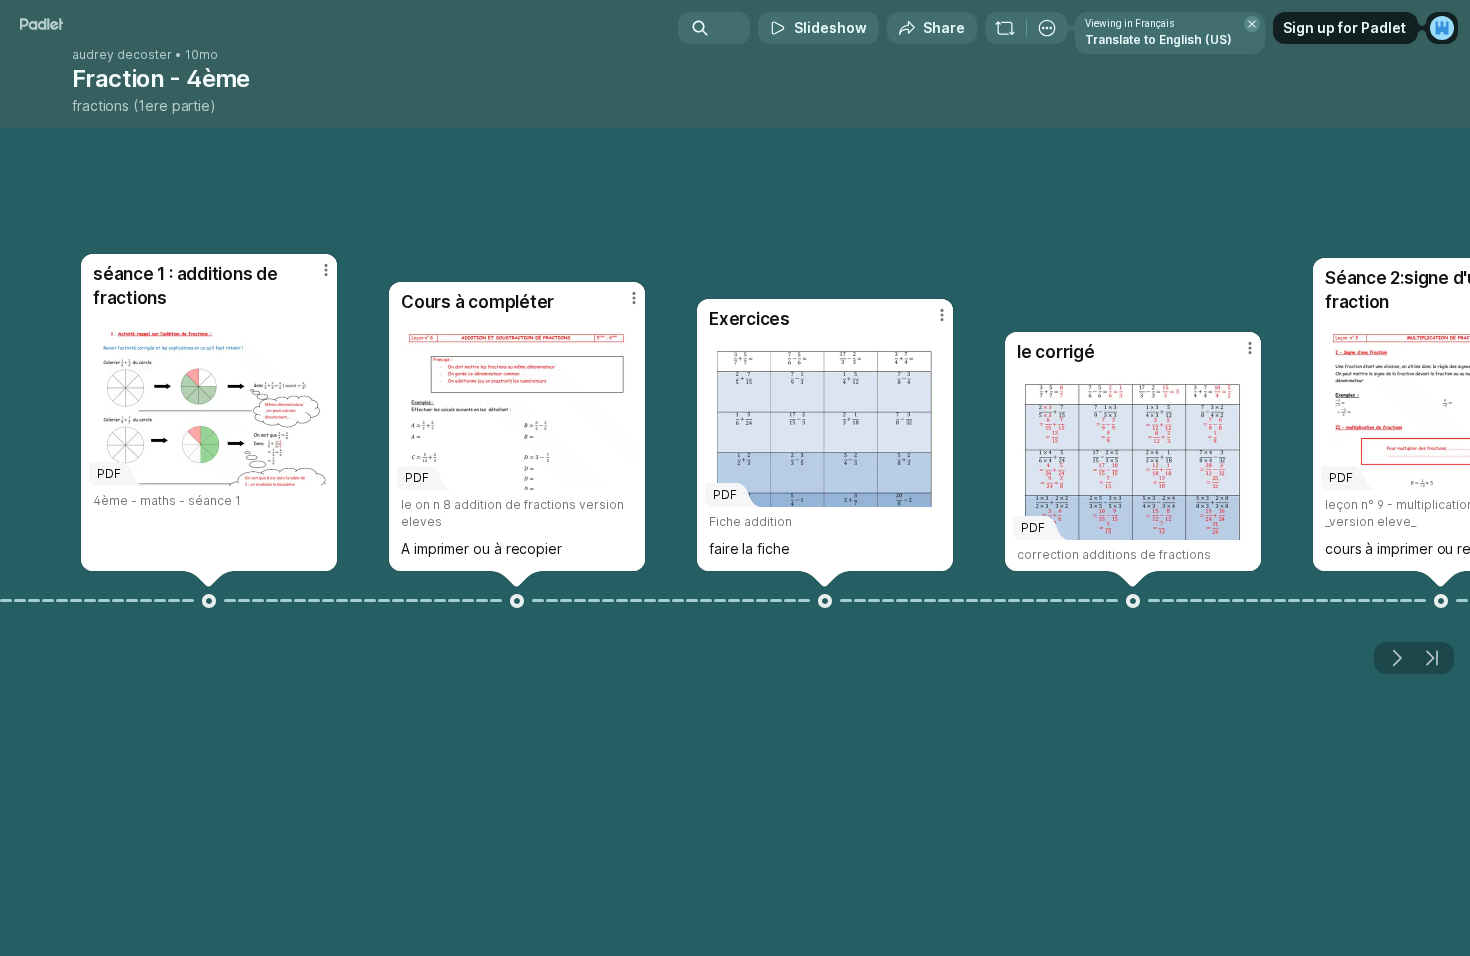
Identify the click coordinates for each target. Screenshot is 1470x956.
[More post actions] (326, 270)
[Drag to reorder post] (209, 601)
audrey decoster (122, 55)
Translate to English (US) (1158, 39)
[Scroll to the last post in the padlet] (1432, 658)
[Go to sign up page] (1442, 28)
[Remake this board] (1005, 28)
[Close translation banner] (1252, 24)
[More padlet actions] (1047, 28)
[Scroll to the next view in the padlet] (1396, 658)
